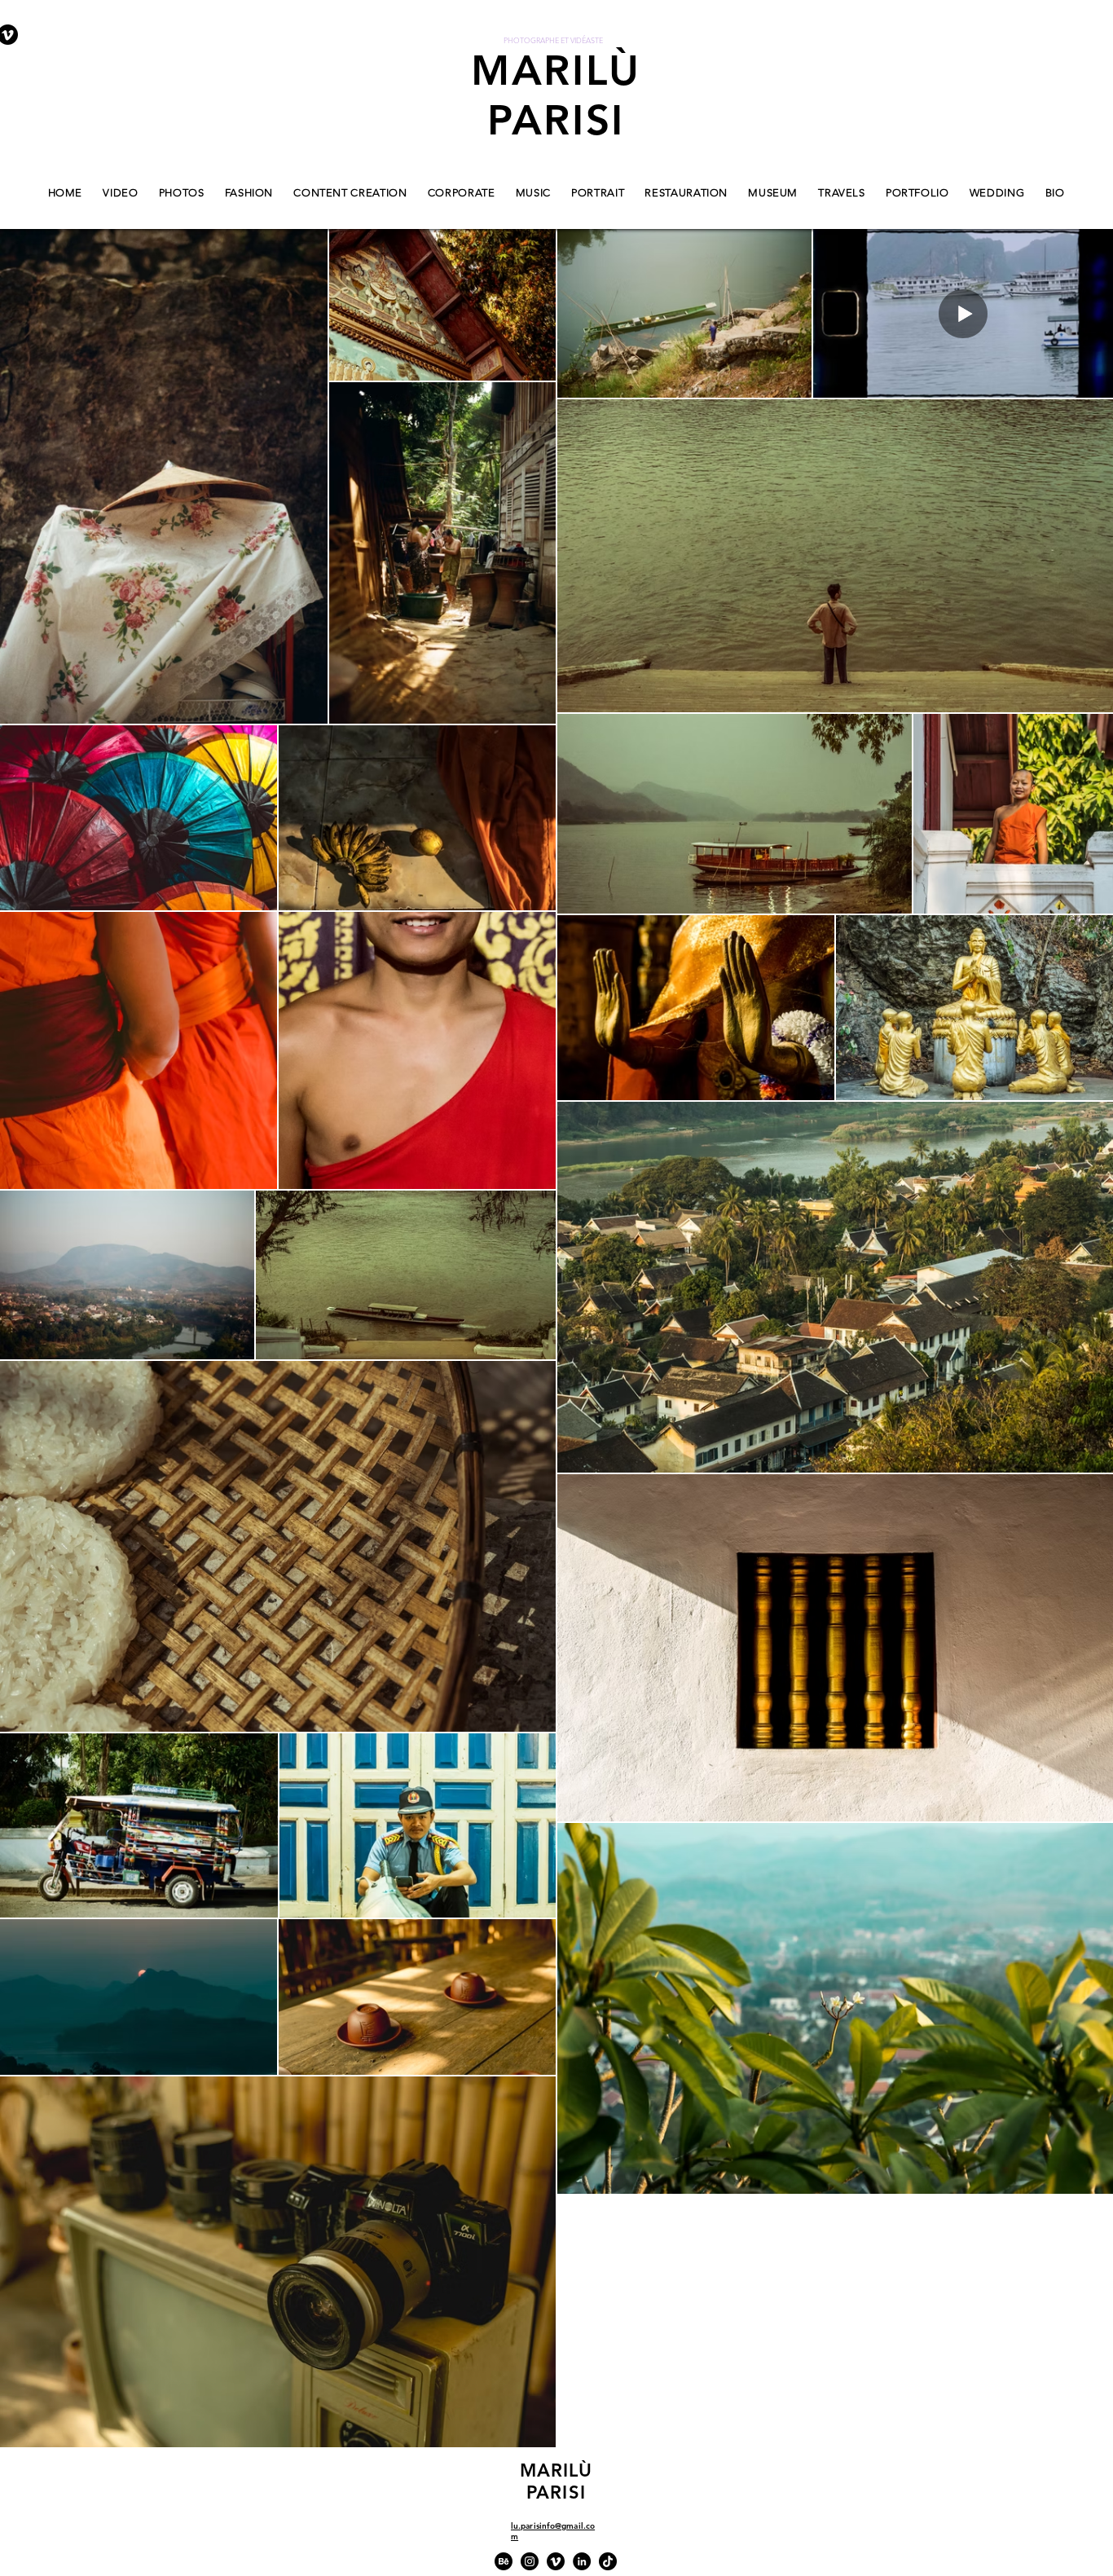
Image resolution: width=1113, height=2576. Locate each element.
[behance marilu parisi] (504, 2561)
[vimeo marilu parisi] (556, 2561)
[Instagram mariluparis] (530, 2561)
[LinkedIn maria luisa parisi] (582, 2561)
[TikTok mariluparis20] (608, 2561)
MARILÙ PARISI (556, 95)
